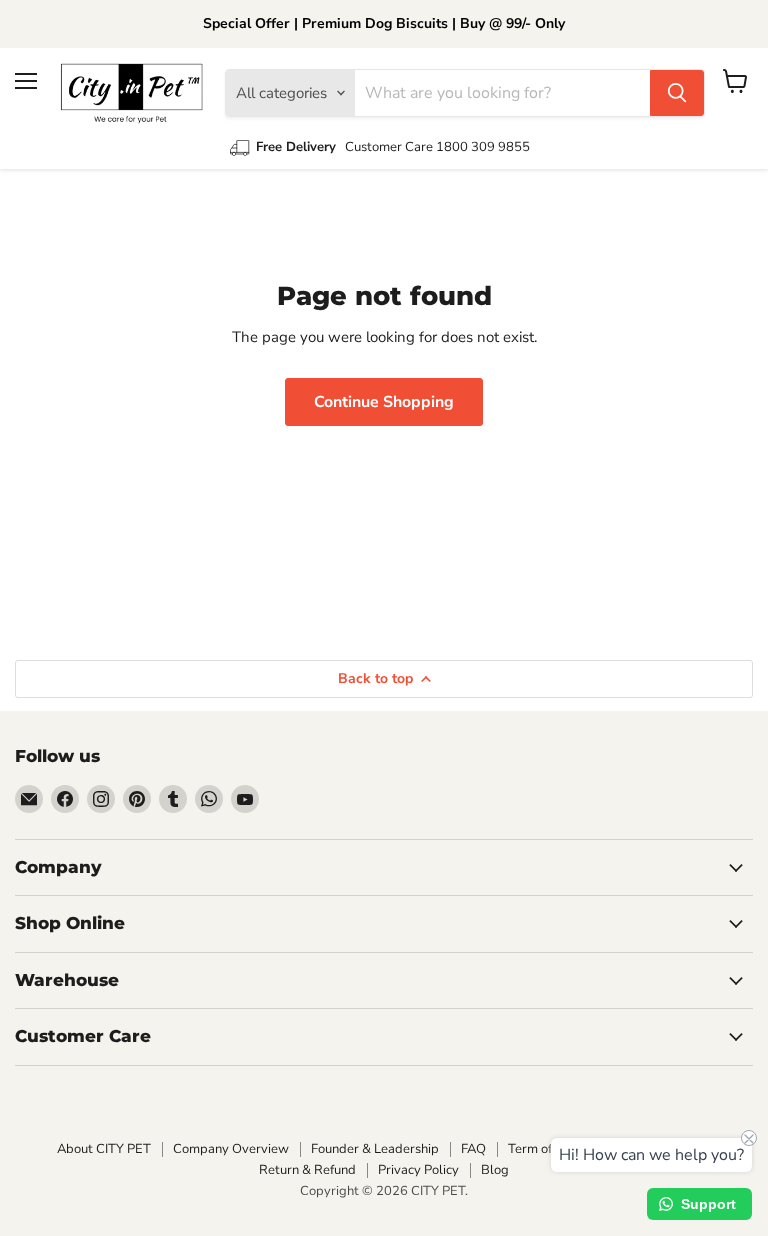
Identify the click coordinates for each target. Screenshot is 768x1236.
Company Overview (231, 1149)
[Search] (677, 93)
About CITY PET (104, 1149)
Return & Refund (307, 1170)
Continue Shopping (384, 402)
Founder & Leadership (375, 1149)
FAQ (473, 1149)
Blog (495, 1170)
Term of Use (542, 1149)
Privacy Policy (418, 1170)
